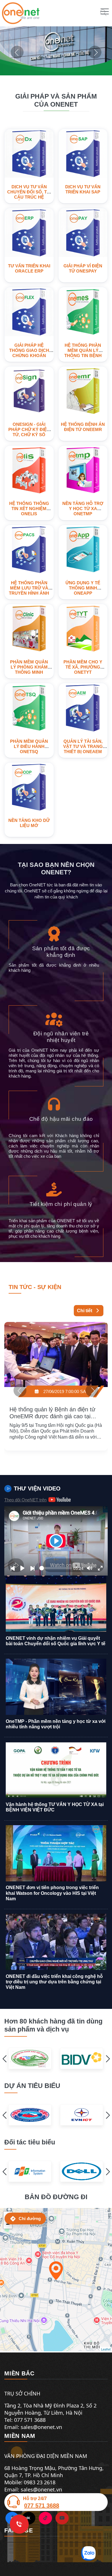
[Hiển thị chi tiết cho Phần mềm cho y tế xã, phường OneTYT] (83, 629)
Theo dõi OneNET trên (25, 1500)
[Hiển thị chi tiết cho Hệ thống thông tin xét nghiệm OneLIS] (29, 470)
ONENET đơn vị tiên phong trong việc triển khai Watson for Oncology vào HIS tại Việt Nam (52, 1893)
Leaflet (106, 2349)
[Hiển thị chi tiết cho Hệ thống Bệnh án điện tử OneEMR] (83, 391)
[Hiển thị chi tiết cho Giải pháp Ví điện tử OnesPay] (83, 233)
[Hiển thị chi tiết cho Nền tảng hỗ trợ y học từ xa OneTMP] (83, 470)
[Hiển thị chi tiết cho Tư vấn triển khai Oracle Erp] (29, 233)
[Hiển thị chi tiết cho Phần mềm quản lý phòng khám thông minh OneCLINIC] (29, 629)
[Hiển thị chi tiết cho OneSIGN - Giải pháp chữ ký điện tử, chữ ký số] (29, 391)
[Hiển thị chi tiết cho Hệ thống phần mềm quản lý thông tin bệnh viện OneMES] (83, 312)
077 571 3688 (42, 2506)
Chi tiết (85, 1311)
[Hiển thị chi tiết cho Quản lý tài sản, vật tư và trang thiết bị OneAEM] (83, 708)
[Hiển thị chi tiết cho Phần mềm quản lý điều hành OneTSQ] (29, 708)
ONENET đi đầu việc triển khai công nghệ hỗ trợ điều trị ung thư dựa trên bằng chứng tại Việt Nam (54, 1982)
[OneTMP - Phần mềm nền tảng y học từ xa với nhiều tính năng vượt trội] (56, 1687)
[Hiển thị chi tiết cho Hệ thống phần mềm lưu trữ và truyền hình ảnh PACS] (29, 550)
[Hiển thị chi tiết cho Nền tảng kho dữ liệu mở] (29, 787)
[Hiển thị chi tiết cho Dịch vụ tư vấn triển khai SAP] (83, 153)
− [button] (8, 2224)
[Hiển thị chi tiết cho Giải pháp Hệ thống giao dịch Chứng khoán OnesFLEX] (29, 312)
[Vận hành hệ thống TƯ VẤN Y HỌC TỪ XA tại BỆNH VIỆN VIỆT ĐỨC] (56, 1770)
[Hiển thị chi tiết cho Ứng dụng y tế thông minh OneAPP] (83, 550)
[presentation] (17, 52)
